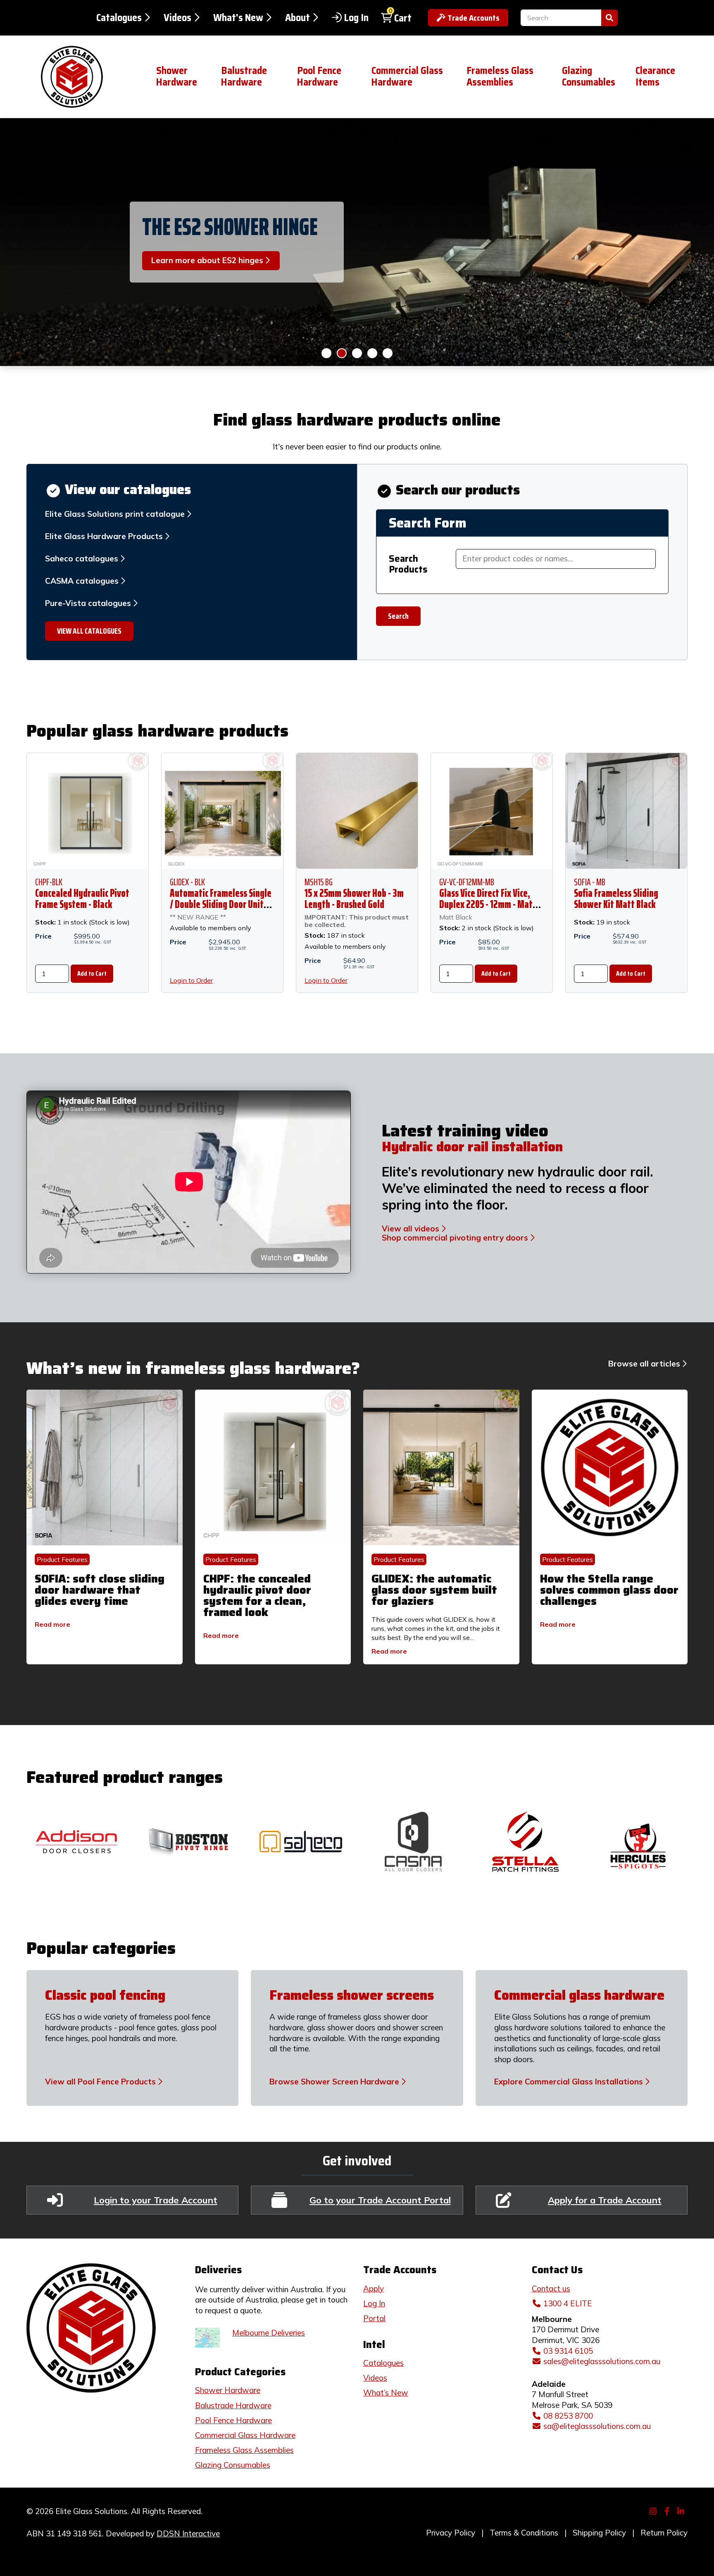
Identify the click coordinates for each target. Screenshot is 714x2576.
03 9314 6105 (568, 2351)
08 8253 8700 (568, 2416)
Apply (374, 2288)
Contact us (551, 2288)
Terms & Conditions (524, 2533)
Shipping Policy (599, 2533)
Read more (52, 1624)
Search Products (408, 564)
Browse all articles (644, 1364)
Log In (356, 18)
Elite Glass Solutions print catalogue (115, 514)
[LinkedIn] (682, 2510)
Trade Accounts (474, 18)
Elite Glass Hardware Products (104, 536)
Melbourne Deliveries (269, 2333)
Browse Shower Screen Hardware (334, 2082)
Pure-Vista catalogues (88, 603)
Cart (403, 18)
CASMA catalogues (82, 581)
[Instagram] (654, 2510)
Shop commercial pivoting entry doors (455, 1238)
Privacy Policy (451, 2533)
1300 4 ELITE (568, 2303)
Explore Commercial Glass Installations (569, 2082)
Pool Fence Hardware (319, 76)
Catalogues (119, 18)
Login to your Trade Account (156, 2200)
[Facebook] (668, 2510)
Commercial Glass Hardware (407, 76)
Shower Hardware (177, 76)
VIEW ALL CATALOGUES (89, 631)
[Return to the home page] (85, 77)
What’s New (386, 2393)
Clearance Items (655, 76)
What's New (238, 18)
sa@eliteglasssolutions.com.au (597, 2426)
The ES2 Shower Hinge (230, 226)
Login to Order (191, 980)
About (297, 18)
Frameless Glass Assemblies (500, 76)
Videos (177, 18)
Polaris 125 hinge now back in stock (326, 353)
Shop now (372, 353)
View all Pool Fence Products (100, 2082)
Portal (374, 2318)
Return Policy (664, 2533)
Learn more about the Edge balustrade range (388, 353)
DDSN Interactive (188, 2533)
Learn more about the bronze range (357, 353)
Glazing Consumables (589, 76)
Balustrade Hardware (244, 76)
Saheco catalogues (82, 558)
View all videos (411, 1229)
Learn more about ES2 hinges (342, 353)
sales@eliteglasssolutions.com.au (602, 2361)
